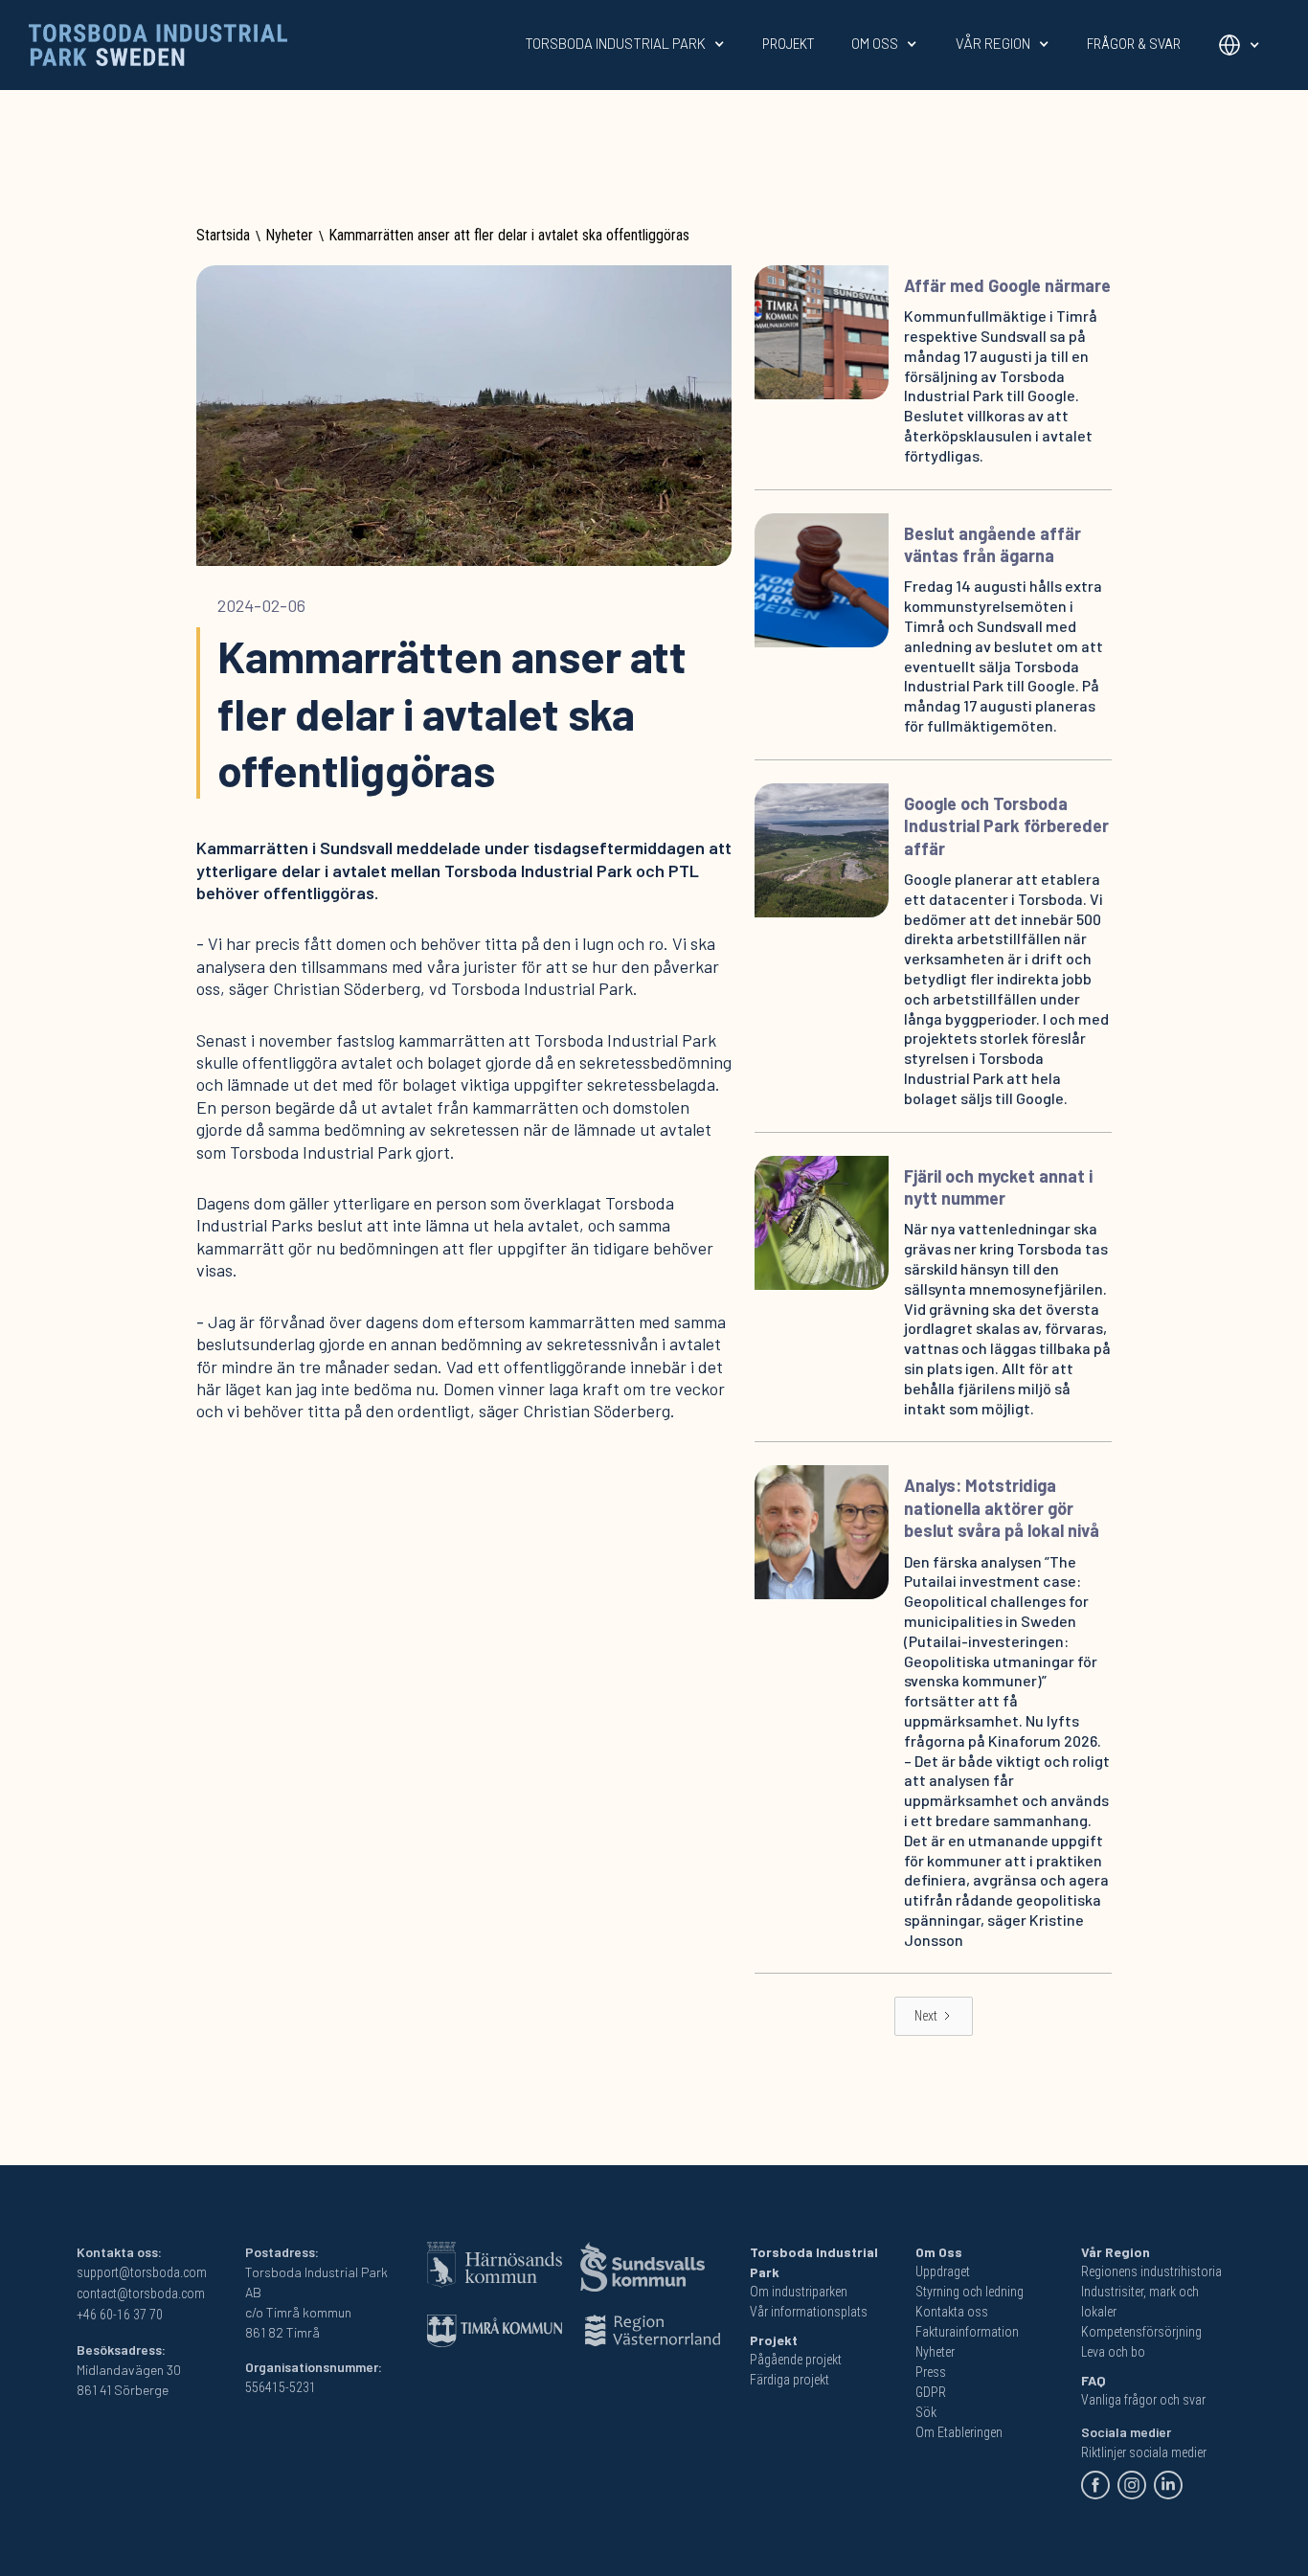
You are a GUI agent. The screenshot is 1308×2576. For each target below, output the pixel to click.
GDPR (931, 2392)
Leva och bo (1113, 2352)
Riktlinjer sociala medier (1144, 2452)
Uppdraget (943, 2271)
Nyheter (289, 235)
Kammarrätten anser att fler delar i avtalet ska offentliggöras (509, 235)
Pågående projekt (796, 2360)
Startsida (223, 235)
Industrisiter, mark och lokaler (1140, 2302)
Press (931, 2372)
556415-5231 (281, 2387)
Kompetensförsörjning (1141, 2332)
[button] (625, 44)
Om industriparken (799, 2292)
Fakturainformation (967, 2332)
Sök (926, 2412)
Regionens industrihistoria (1151, 2271)
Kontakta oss (952, 2312)
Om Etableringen (959, 2432)
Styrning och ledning (970, 2292)
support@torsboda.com (142, 2272)
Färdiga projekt (789, 2380)
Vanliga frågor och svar (1143, 2400)
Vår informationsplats (809, 2312)
